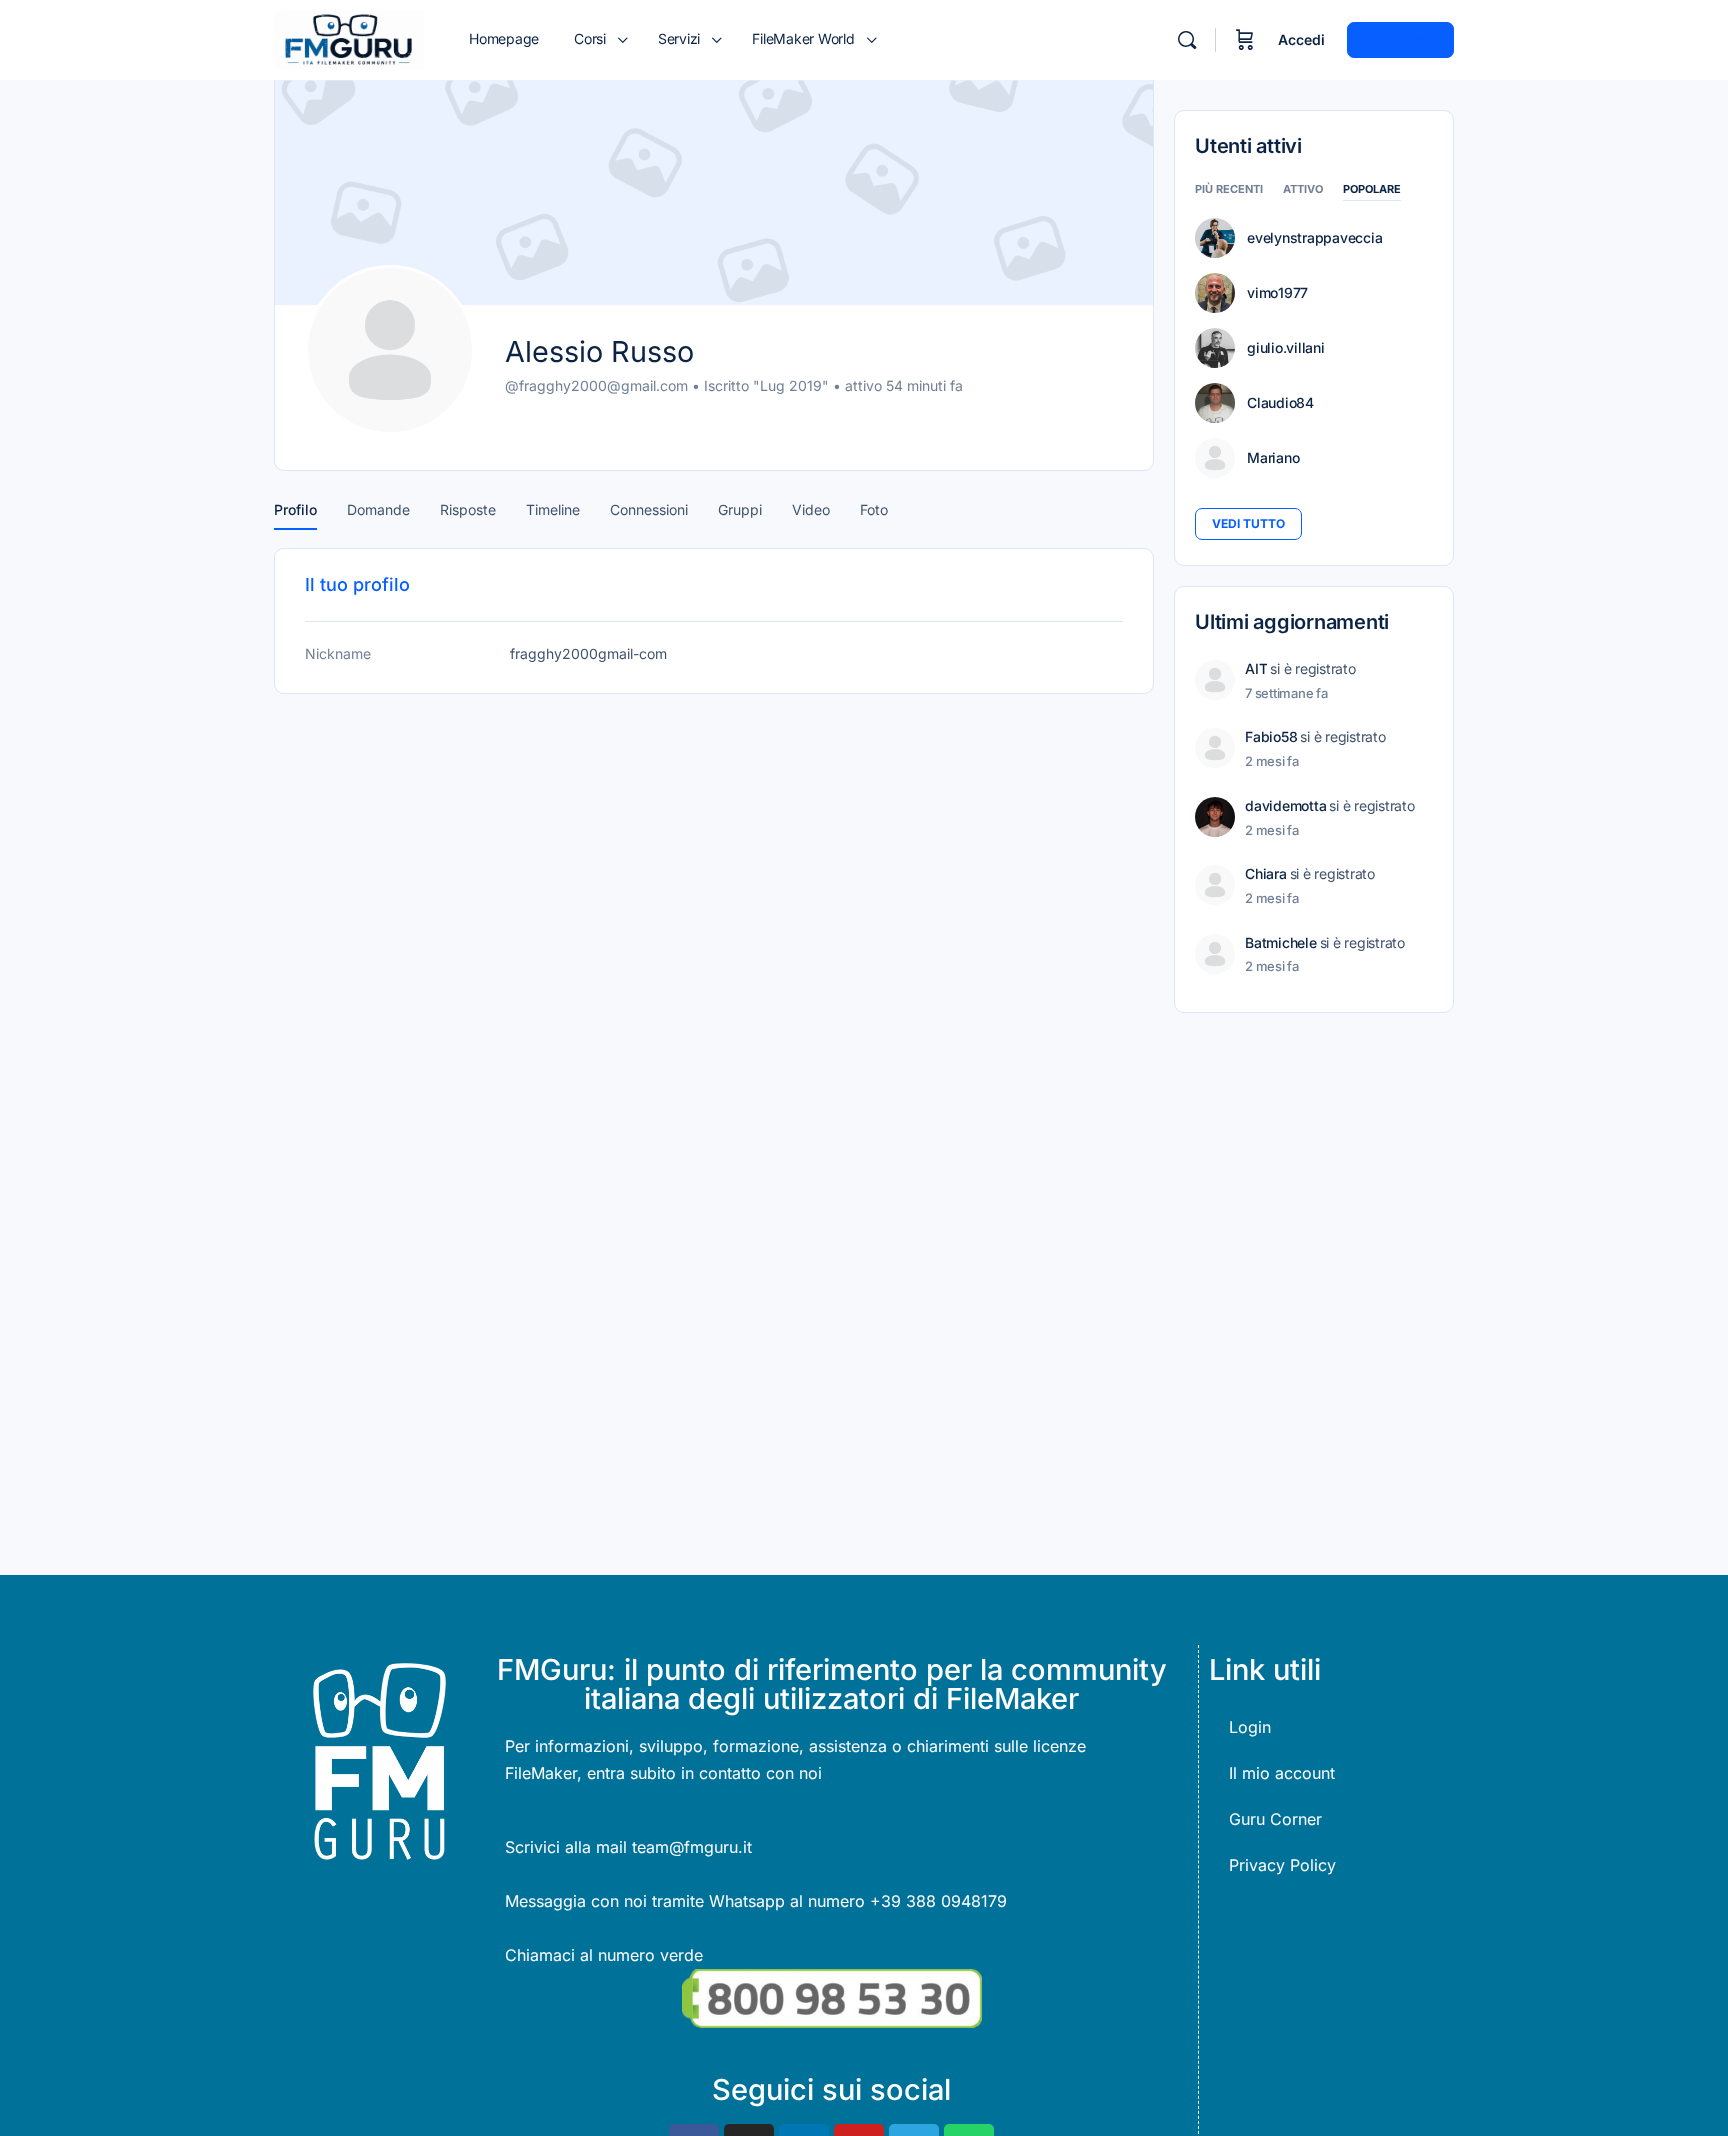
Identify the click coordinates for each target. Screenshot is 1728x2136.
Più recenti (1229, 190)
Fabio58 (1271, 736)
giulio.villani (1286, 348)
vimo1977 (1277, 293)
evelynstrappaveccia (1314, 238)
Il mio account (1282, 1773)
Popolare (1372, 190)
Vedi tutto (1248, 523)
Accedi (1301, 39)
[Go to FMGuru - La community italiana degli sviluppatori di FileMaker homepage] (349, 38)
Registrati (1400, 39)
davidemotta (1285, 805)
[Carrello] (1245, 40)
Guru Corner (1275, 1819)
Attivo (1303, 190)
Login (1250, 1727)
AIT (1256, 668)
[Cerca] (1187, 40)
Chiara (1266, 873)
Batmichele (1281, 942)
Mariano (1273, 458)
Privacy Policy (1282, 1865)
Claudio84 (1280, 403)
